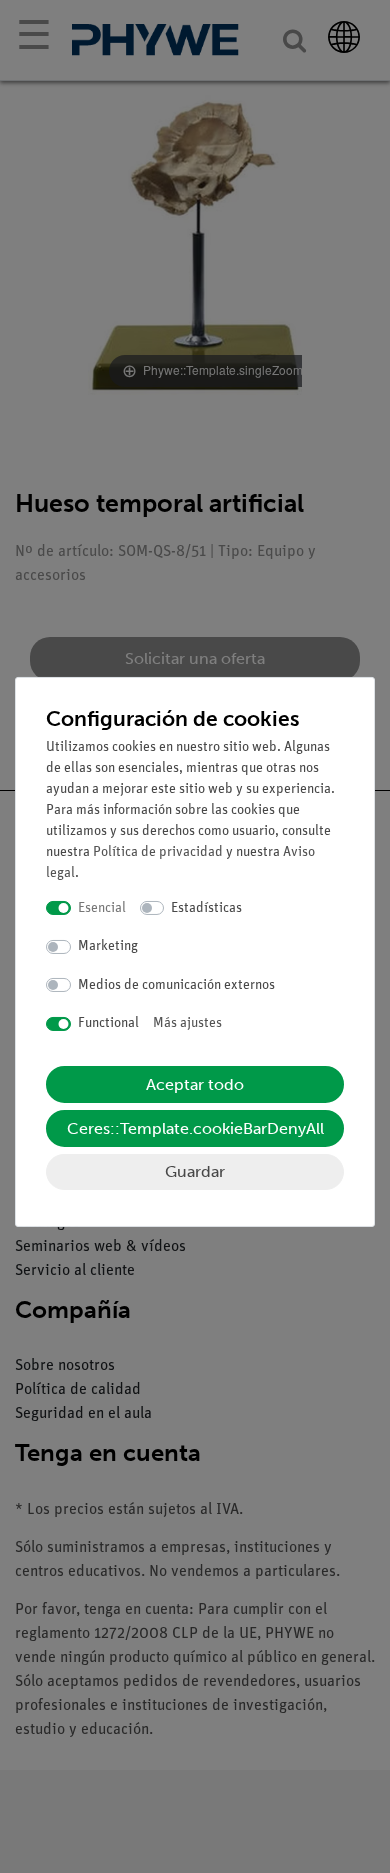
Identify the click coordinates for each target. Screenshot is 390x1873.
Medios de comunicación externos (176, 985)
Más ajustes (187, 1023)
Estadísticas (206, 908)
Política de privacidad (158, 852)
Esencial (102, 908)
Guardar (195, 1171)
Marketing (108, 946)
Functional (108, 1023)
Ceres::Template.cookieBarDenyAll (195, 1128)
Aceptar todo (195, 1084)
